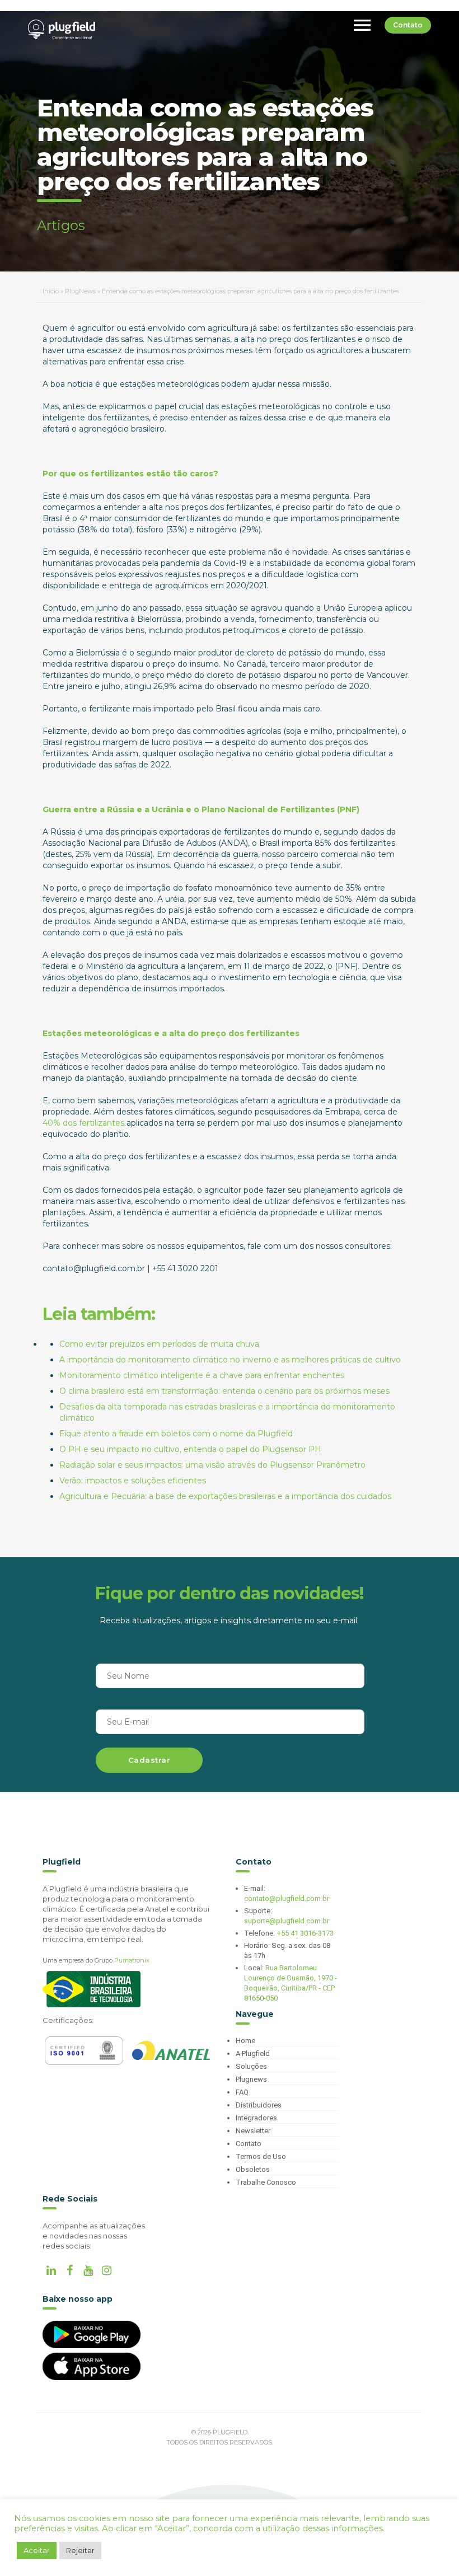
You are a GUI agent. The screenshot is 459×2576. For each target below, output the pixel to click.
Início (51, 291)
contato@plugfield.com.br (287, 1898)
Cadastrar (149, 1760)
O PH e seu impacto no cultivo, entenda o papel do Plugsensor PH (190, 1449)
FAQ (242, 2092)
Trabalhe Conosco (266, 2182)
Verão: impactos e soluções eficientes (133, 1481)
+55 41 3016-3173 (305, 1933)
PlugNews (80, 291)
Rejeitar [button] (80, 2550)
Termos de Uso (261, 2156)
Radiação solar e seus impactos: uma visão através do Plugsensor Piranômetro (212, 1465)
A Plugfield (253, 2053)
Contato (408, 25)
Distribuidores (259, 2105)
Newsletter (253, 2131)
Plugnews (251, 2079)
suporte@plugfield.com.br (287, 1921)
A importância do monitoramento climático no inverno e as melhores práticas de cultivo (230, 1360)
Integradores (256, 2118)
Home (245, 2041)
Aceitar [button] (37, 2550)
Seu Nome (128, 1676)
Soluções (251, 2066)
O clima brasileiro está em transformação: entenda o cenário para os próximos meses (224, 1391)
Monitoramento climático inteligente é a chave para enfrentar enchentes (202, 1375)
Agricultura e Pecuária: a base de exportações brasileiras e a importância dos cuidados (225, 1496)
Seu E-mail (128, 1722)
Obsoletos (253, 2169)
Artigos (61, 225)
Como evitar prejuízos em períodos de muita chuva (159, 1344)
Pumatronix (132, 1960)
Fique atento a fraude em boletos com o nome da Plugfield (176, 1434)
